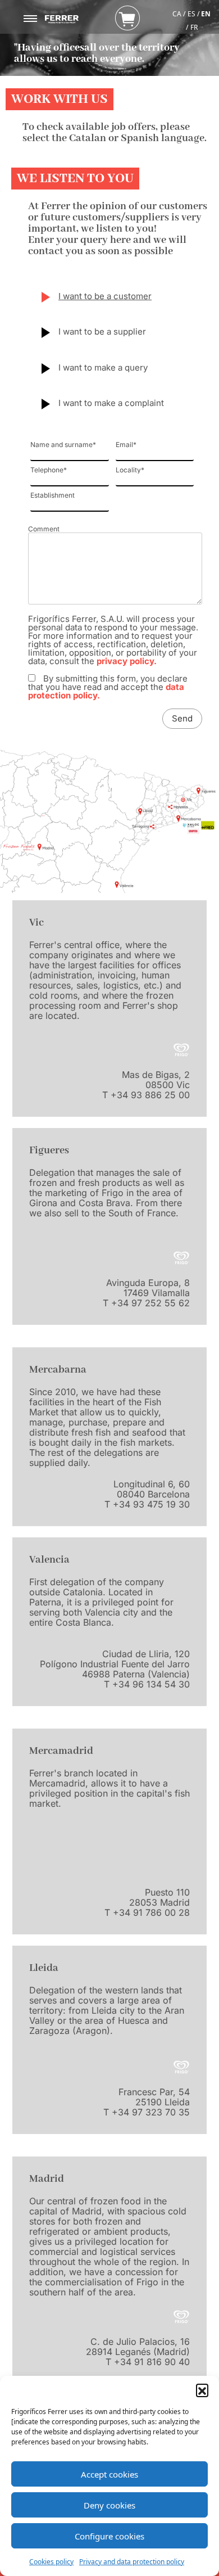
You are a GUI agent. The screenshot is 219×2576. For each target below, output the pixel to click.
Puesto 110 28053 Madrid (159, 1897)
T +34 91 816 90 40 (148, 2362)
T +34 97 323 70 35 (147, 2112)
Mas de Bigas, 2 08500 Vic (156, 1080)
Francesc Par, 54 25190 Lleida (154, 2097)
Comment (44, 529)
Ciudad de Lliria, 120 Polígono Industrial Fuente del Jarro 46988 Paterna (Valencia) (115, 1664)
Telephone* (49, 470)
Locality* (130, 470)
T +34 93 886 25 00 (146, 1095)
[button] (202, 2390)
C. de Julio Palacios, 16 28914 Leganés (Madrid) (138, 2347)
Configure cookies (109, 2536)
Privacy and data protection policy (132, 2562)
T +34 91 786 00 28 (147, 1912)
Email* (126, 445)
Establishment (53, 496)
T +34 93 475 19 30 (147, 1504)
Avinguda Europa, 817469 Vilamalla (148, 1288)
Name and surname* (63, 445)
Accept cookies (109, 2474)
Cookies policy (51, 2562)
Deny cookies (109, 2505)
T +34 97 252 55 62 (146, 1303)
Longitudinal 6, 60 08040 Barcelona (152, 1489)
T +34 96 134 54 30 (147, 1684)
